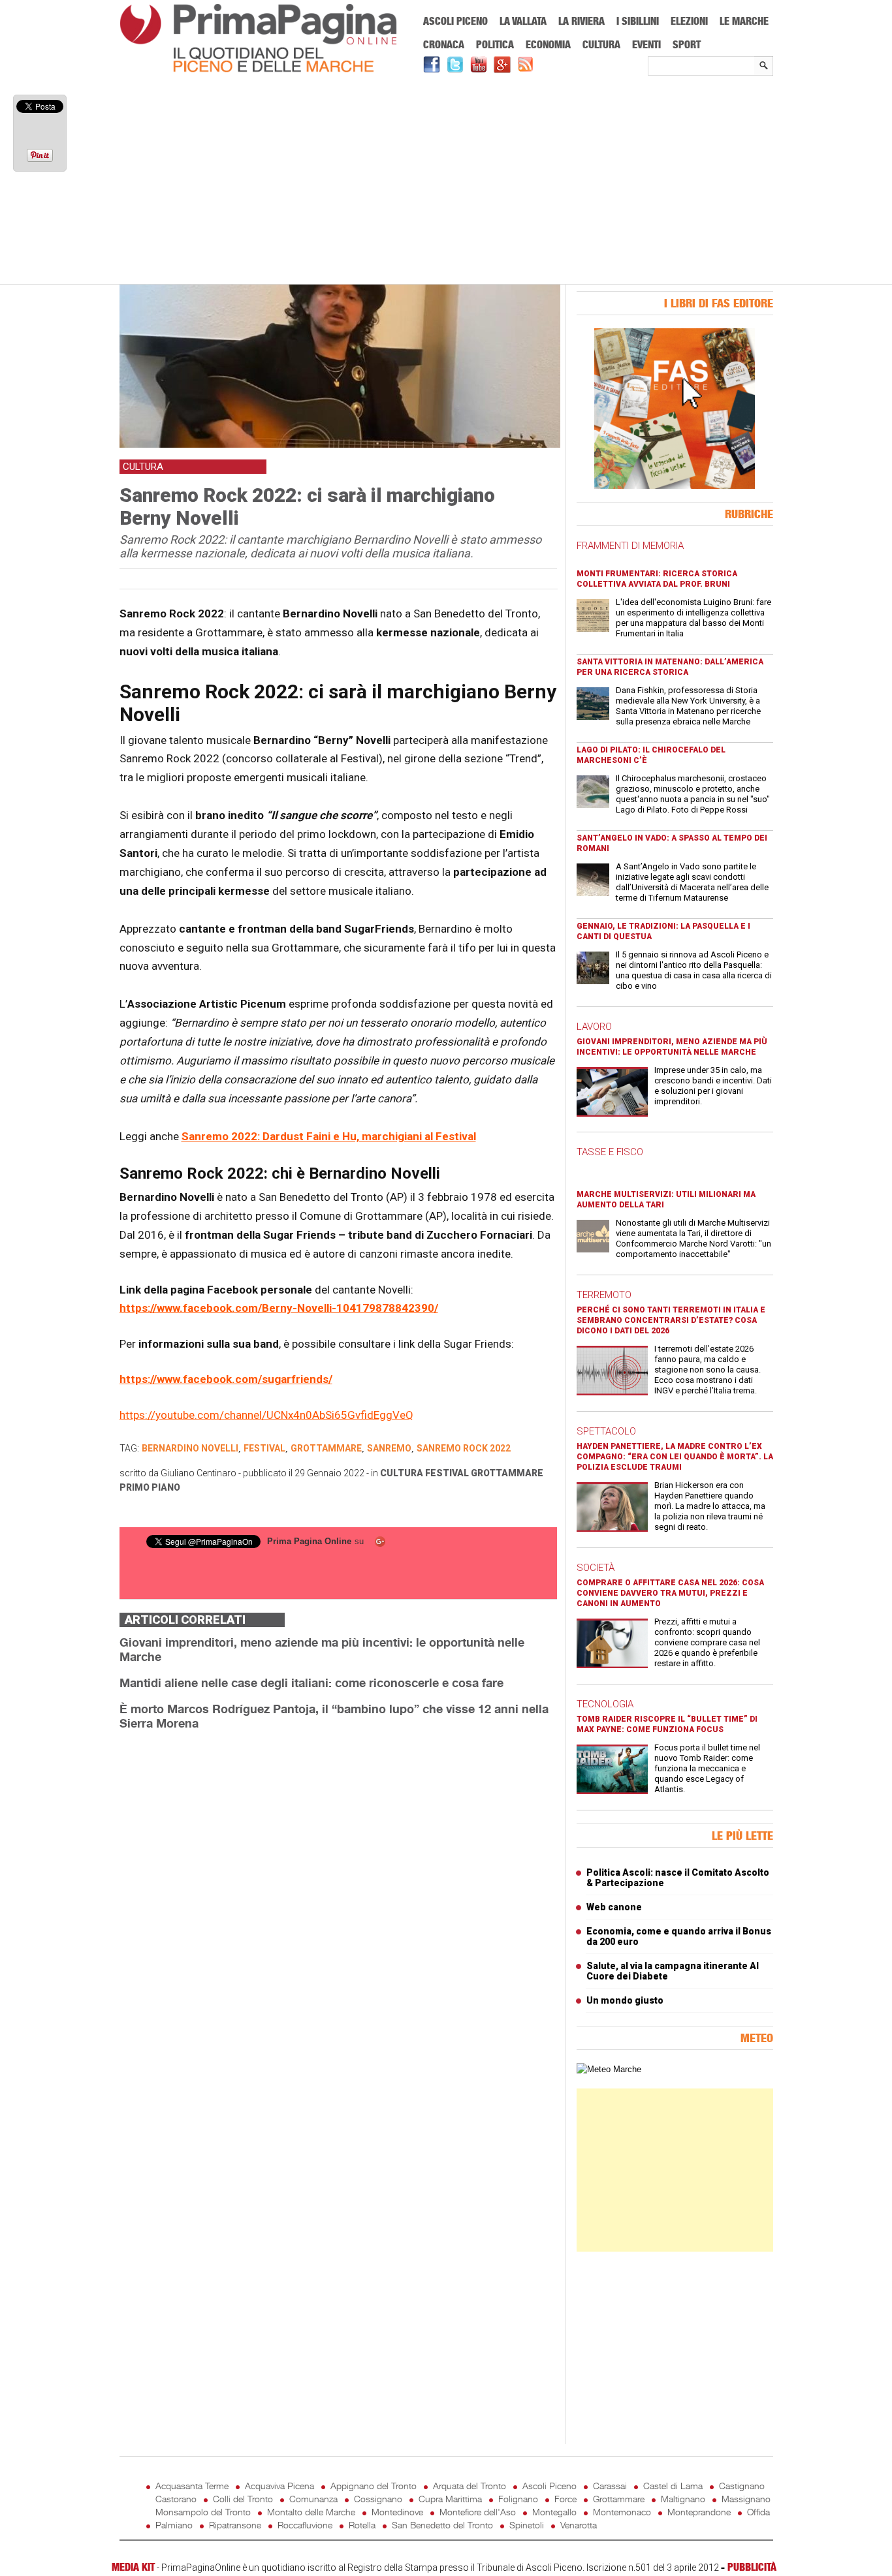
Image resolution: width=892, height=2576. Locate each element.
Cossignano (378, 2499)
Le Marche (744, 21)
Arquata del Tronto (470, 2486)
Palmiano (174, 2525)
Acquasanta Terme (192, 2486)
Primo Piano (150, 1487)
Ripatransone (235, 2525)
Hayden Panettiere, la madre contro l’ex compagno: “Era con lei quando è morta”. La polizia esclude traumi (675, 1457)
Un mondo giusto (625, 2000)
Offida (758, 2512)
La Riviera (581, 21)
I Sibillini (638, 21)
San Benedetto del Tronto (442, 2525)
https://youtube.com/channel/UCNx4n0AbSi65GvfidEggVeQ (266, 1415)
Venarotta (579, 2525)
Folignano (518, 2499)
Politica (495, 44)
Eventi (646, 44)
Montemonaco (622, 2512)
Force (565, 2499)
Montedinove (397, 2512)
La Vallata (523, 21)
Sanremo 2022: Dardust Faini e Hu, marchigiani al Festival (329, 1136)
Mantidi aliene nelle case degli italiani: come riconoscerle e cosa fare (311, 1683)
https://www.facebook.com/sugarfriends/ (226, 1379)
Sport (687, 44)
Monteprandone (699, 2512)
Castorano (176, 2499)
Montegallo (554, 2512)
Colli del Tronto (243, 2499)
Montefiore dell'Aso (478, 2512)
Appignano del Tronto (374, 2486)
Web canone (614, 1907)
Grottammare (507, 1473)
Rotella (362, 2525)
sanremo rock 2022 (464, 1448)
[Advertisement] (446, 181)
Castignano (742, 2486)
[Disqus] (338, 1905)
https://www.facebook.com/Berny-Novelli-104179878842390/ (279, 1308)
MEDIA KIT (133, 2567)
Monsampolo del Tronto (203, 2512)
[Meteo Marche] (609, 2069)
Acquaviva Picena (279, 2486)
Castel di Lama (673, 2486)
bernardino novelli (190, 1448)
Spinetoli (527, 2525)
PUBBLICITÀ (752, 2567)
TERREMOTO (604, 1295)
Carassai (610, 2486)
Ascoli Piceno (455, 21)
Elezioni (689, 21)
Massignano (746, 2499)
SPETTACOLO (606, 1431)
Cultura (601, 44)
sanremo (389, 1448)
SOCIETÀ (596, 1568)
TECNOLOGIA (605, 1704)
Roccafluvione (305, 2525)
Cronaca (444, 44)
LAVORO (594, 1027)
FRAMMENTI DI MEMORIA (630, 546)
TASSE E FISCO (610, 1152)
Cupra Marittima (450, 2499)
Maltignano (683, 2499)
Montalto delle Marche (311, 2512)
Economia (548, 44)
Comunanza (313, 2499)
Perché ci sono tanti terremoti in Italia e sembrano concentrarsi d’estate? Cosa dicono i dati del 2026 (671, 1320)
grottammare (326, 1448)
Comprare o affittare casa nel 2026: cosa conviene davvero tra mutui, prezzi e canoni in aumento (670, 1593)
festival (264, 1448)
